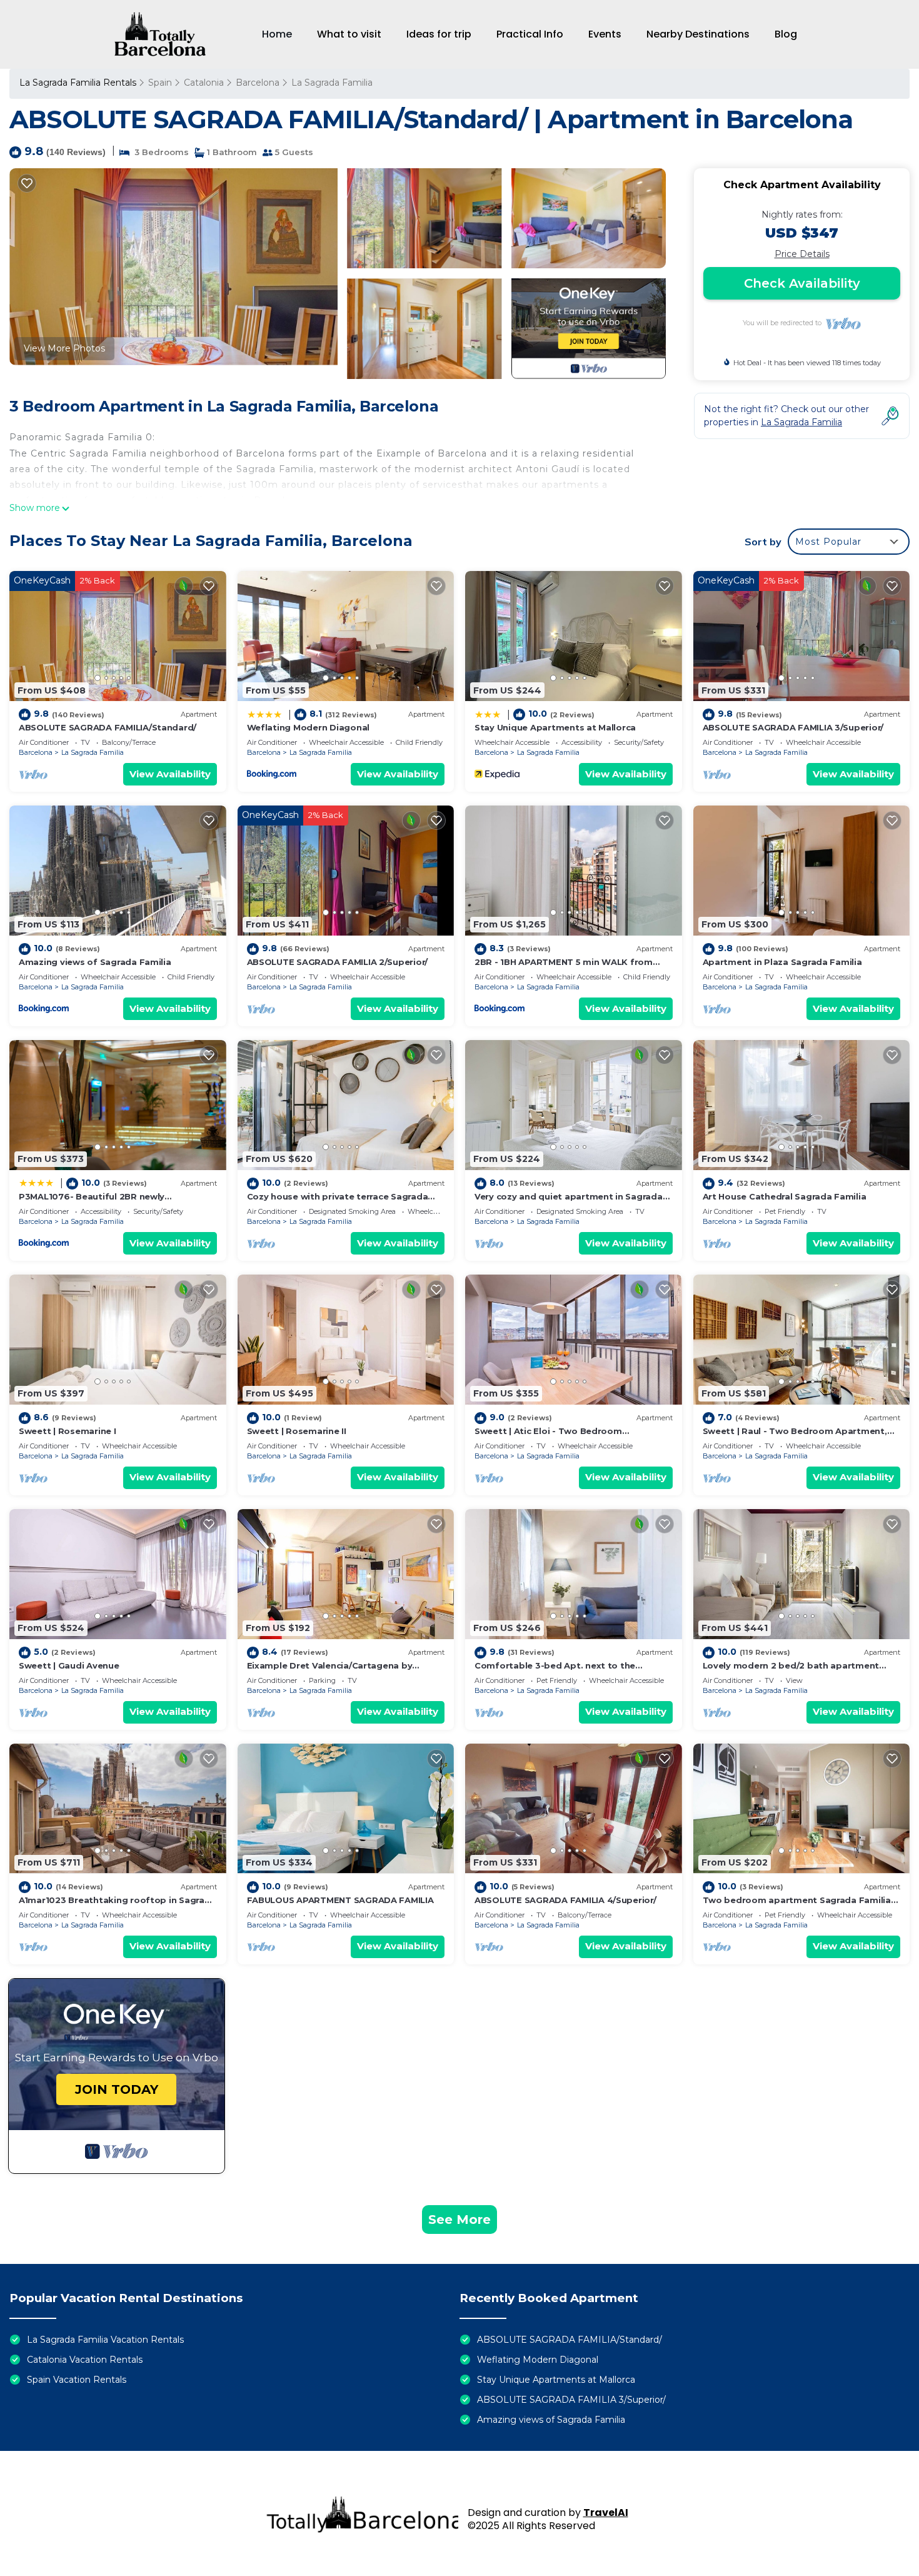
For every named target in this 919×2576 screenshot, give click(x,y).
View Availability (170, 774)
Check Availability (802, 283)
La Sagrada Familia (332, 83)
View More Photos (64, 348)
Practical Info (530, 34)
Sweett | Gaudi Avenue (69, 1665)
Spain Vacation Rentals (77, 2380)
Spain (160, 83)
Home (277, 34)
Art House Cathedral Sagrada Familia (785, 1196)
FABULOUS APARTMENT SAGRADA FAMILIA (340, 1900)
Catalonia (204, 83)
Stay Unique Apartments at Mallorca (555, 727)
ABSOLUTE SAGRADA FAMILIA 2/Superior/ (338, 962)
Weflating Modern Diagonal (309, 727)
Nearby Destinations (698, 34)
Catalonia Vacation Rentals (85, 2360)
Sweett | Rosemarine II (297, 1431)
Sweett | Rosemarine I (68, 1431)
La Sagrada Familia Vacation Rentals (105, 2340)
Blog (786, 34)
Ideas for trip (439, 34)
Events (605, 34)
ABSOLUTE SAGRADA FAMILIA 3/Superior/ (793, 727)
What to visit (349, 34)
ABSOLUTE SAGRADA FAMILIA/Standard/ (108, 727)
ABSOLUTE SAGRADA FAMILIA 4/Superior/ (565, 1900)
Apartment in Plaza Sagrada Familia (782, 962)
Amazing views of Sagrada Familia (95, 962)
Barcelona (258, 83)
